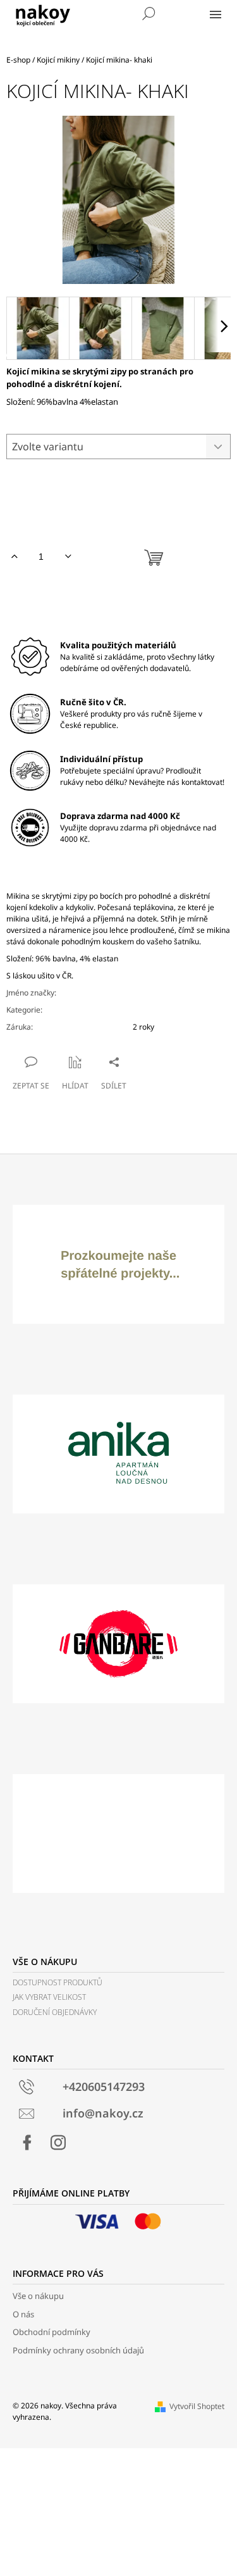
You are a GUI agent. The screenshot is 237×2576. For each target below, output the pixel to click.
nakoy (143, 993)
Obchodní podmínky (52, 2332)
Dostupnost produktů (58, 1982)
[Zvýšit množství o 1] (14, 557)
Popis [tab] (115, 872)
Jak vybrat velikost (49, 1997)
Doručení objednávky (55, 2012)
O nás (23, 2314)
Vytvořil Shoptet (197, 2406)
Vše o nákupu (38, 2296)
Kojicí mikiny (154, 1010)
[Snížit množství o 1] (68, 557)
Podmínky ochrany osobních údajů (78, 2350)
